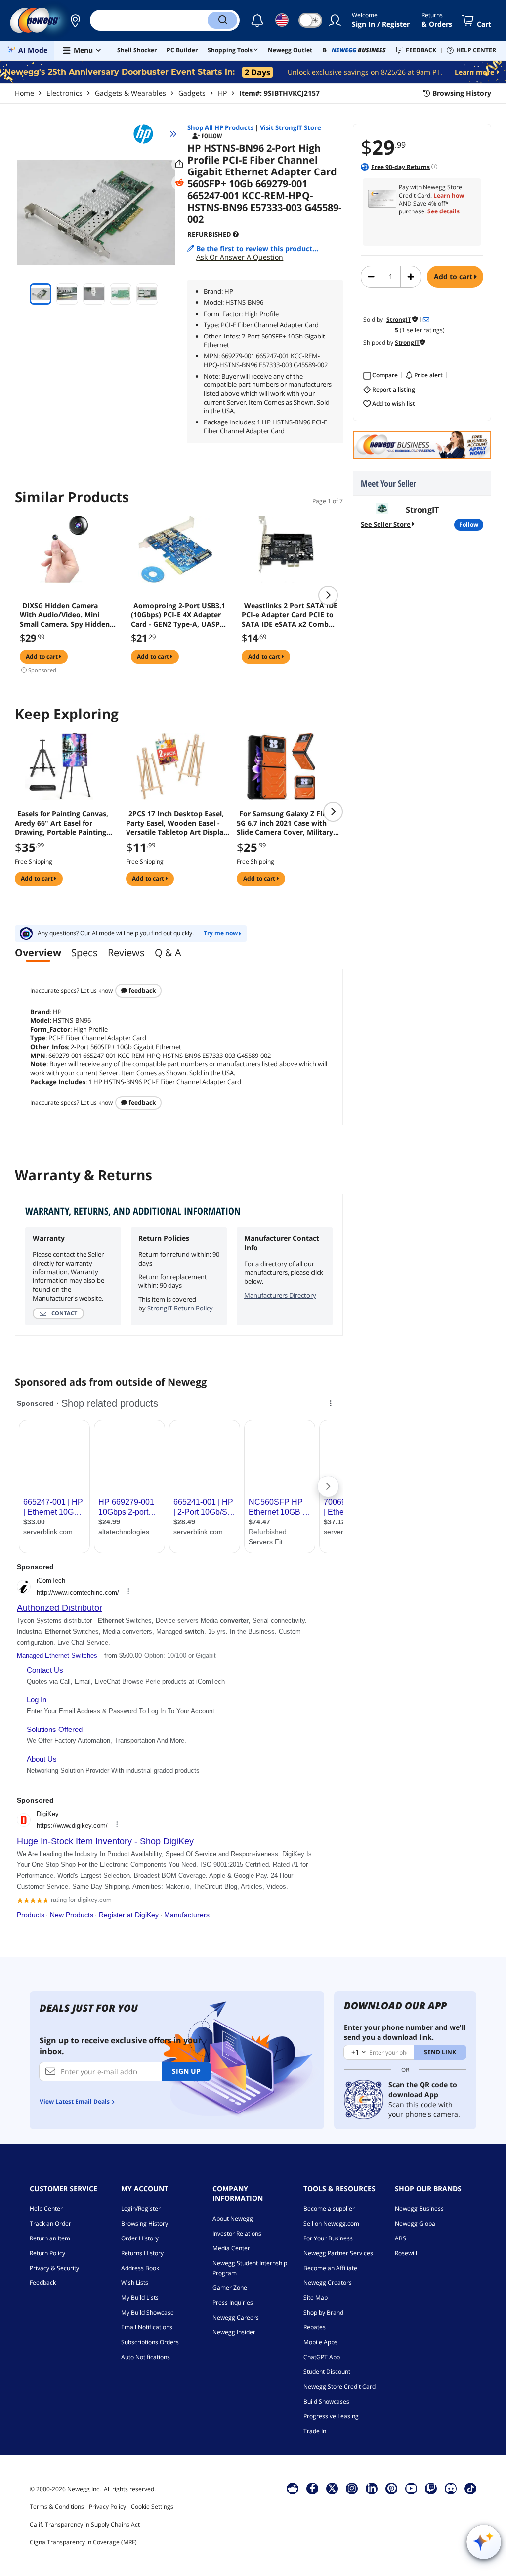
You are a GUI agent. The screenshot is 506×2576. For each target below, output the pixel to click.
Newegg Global (416, 2223)
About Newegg (233, 2218)
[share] (179, 164)
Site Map (316, 2298)
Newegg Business (419, 2209)
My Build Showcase (148, 2312)
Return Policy (47, 2253)
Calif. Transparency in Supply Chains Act (85, 2524)
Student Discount (327, 2372)
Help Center (46, 2209)
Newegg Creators (328, 2283)
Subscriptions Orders (150, 2342)
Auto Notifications (146, 2357)
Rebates (315, 2327)
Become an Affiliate (330, 2268)
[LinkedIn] (372, 2488)
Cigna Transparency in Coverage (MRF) (83, 2542)
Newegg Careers (236, 2317)
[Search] (222, 20)
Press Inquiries (233, 2302)
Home (24, 93)
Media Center (231, 2248)
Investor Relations (237, 2233)
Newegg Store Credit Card (339, 2386)
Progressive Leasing (331, 2416)
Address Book (140, 2268)
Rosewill (406, 2253)
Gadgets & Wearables (130, 93)
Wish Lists (135, 2283)
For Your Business (328, 2238)
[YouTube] (411, 2488)
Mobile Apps (320, 2342)
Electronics (64, 93)
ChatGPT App (322, 2357)
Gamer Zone (230, 2288)
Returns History (142, 2253)
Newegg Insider (234, 2332)
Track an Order (50, 2223)
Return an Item (50, 2238)
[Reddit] (179, 183)
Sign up (186, 2071)
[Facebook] (313, 2488)
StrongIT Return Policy (180, 1308)
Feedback (141, 991)
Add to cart (454, 276)
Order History (140, 2238)
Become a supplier (329, 2209)
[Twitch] (431, 2488)
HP (222, 93)
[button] (75, 20)
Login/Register (141, 2209)
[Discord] (451, 2488)
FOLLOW (469, 525)
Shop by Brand (323, 2312)
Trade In (315, 2431)
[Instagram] (352, 2488)
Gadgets (192, 93)
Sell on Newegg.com (331, 2223)
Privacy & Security (54, 2268)
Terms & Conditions (57, 2507)
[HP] (148, 134)
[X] (332, 2488)
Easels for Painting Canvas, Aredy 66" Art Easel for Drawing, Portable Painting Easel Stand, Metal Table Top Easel (63, 823)
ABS (401, 2238)
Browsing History (145, 2223)
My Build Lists (140, 2298)
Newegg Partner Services (338, 2253)
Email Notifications (147, 2327)
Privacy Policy (107, 2507)
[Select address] (75, 20)
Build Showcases (326, 2401)
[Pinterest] (392, 2488)
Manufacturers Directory (280, 1295)
